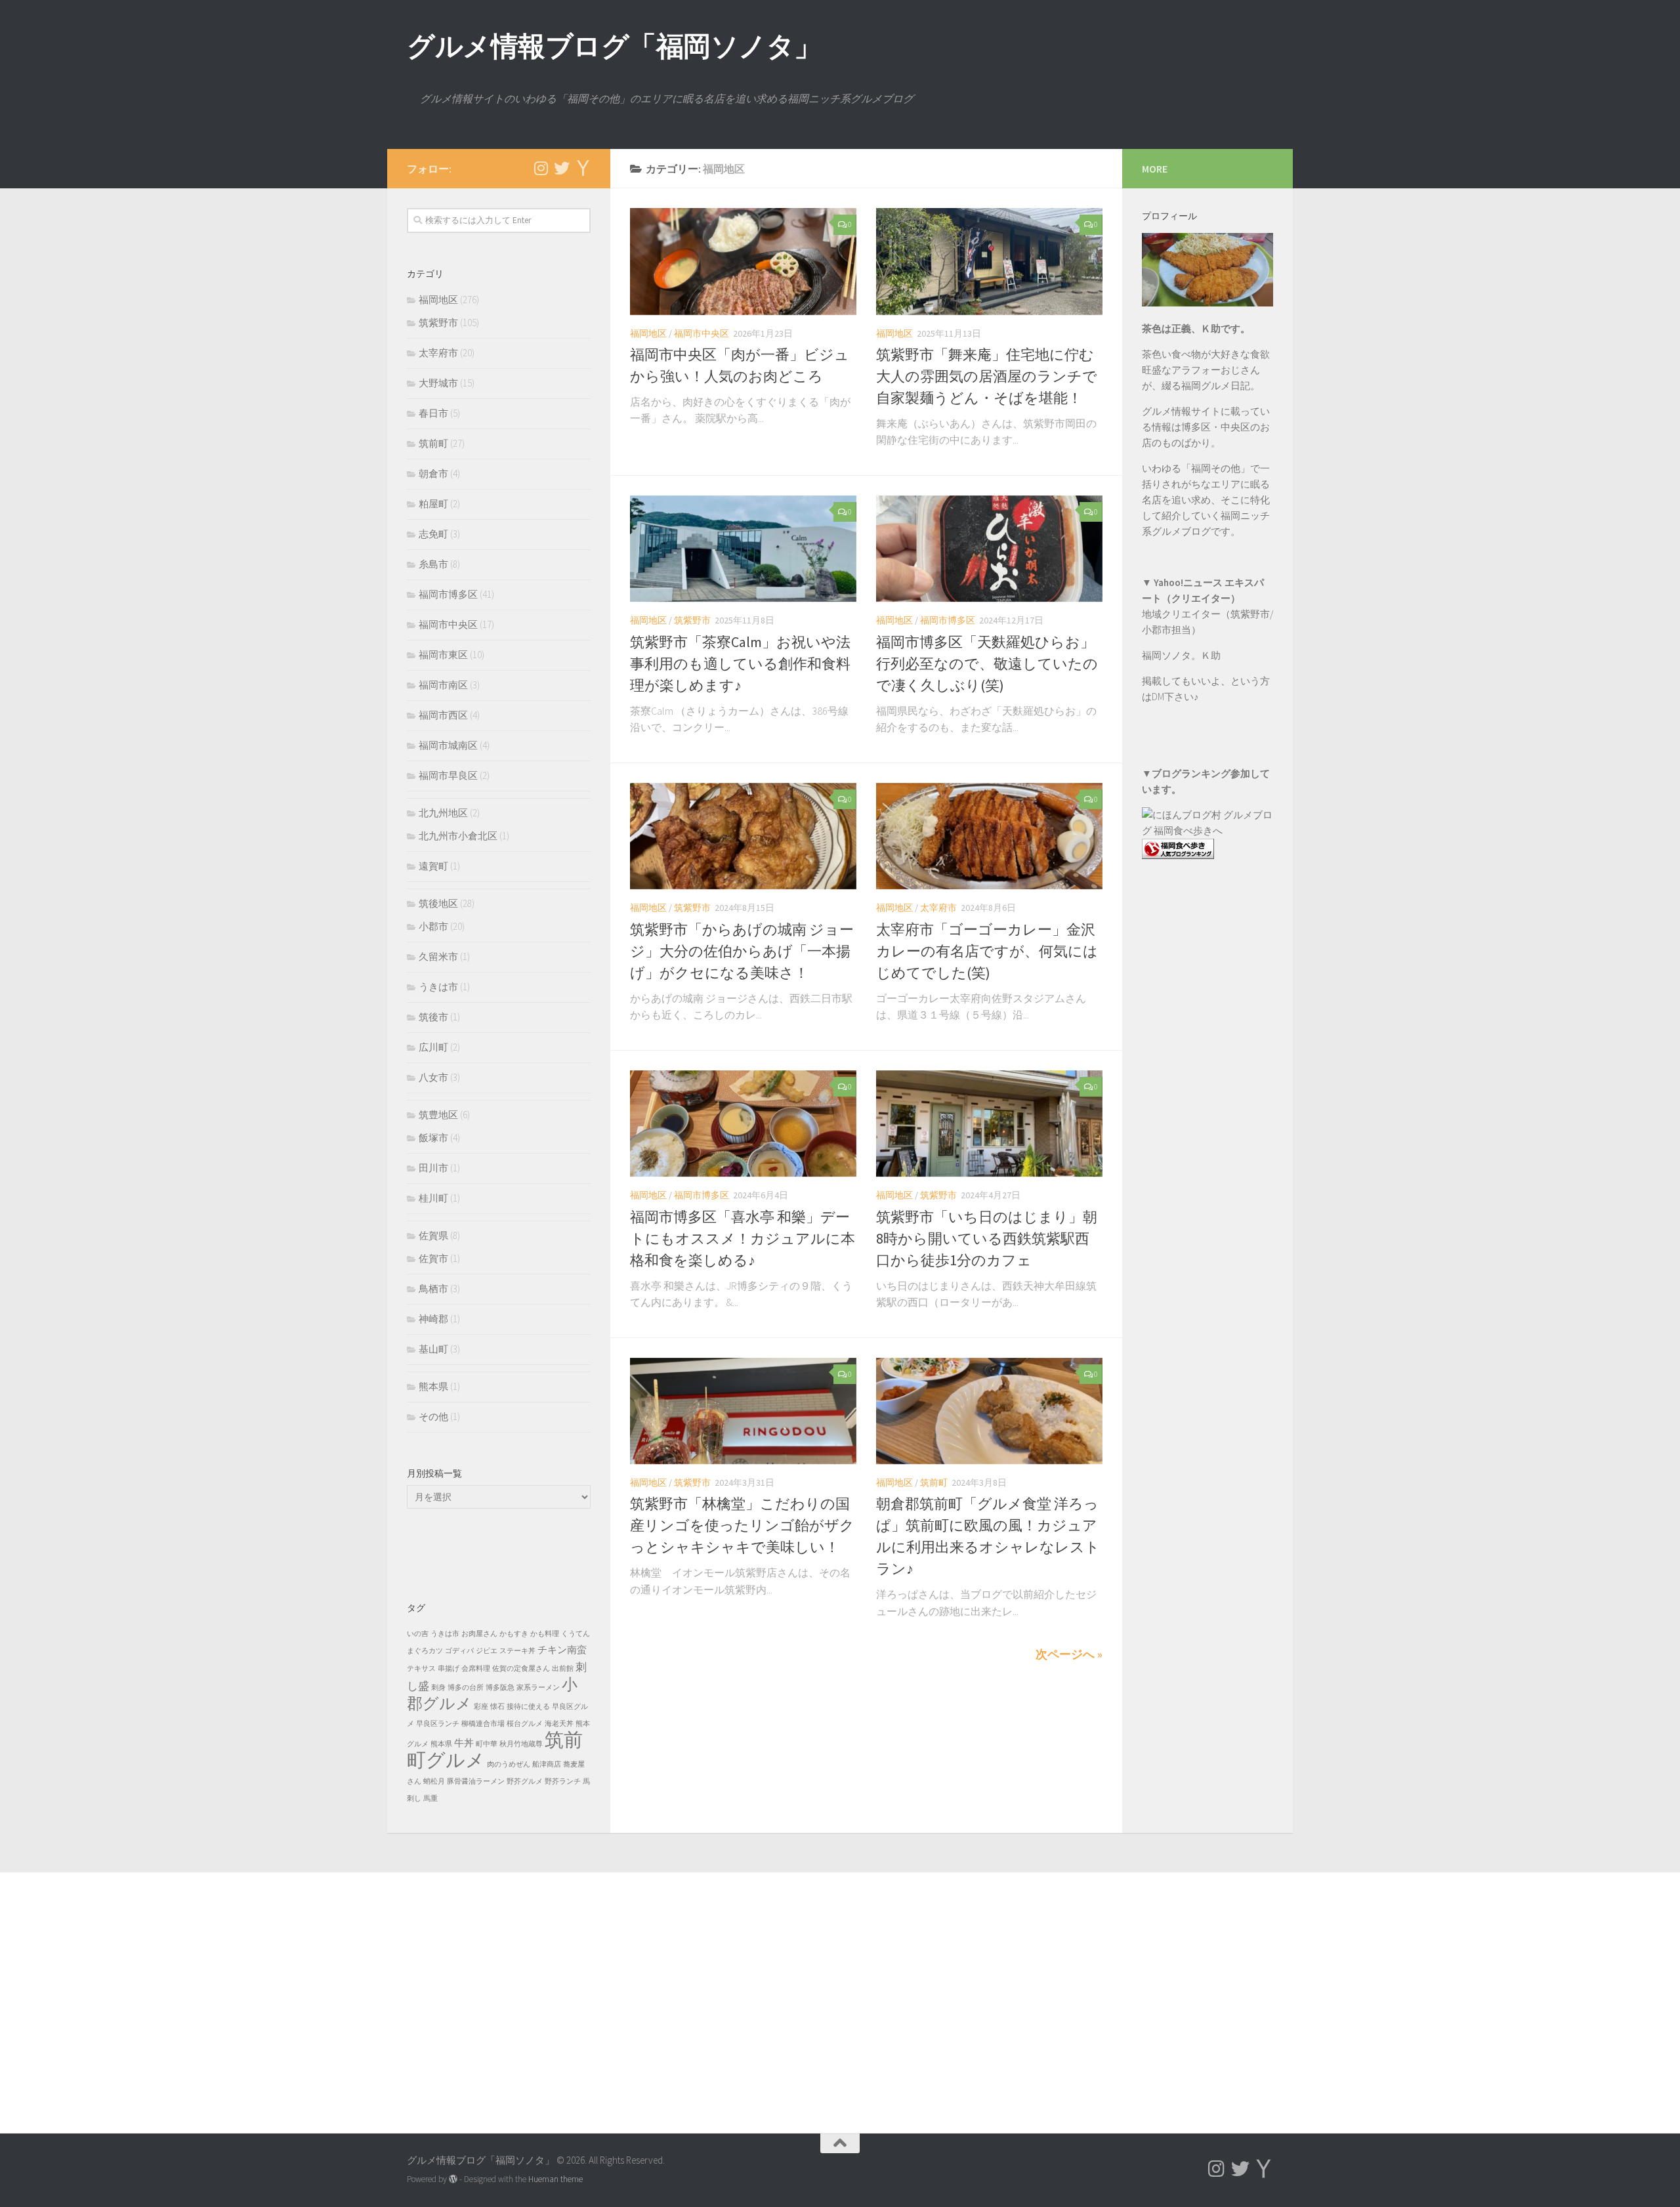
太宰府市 (938, 908)
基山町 (433, 1349)
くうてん (576, 1634)
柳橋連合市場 (483, 1724)
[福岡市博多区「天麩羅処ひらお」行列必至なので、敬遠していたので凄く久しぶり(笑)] (989, 549)
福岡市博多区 (948, 620)
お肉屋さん (479, 1634)
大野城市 (438, 383)
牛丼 (464, 1743)
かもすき (514, 1634)
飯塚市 (433, 1138)
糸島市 (433, 564)
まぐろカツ (425, 1651)
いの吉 (418, 1634)
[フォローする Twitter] (562, 168)
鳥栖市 (433, 1289)
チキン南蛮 (562, 1650)
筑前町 (934, 1482)
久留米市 (438, 956)
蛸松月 (434, 1781)
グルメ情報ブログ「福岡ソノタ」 (614, 46)
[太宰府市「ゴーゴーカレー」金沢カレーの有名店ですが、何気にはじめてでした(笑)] (989, 836)
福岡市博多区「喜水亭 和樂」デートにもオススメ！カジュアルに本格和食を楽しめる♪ (743, 1238)
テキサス (421, 1669)
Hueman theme (556, 2179)
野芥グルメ (525, 1781)
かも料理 (545, 1634)
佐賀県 (433, 1235)
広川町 (433, 1047)
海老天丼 (559, 1724)
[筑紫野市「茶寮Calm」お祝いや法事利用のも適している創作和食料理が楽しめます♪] (743, 549)
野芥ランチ (563, 1781)
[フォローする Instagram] (541, 168)
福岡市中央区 (702, 333)
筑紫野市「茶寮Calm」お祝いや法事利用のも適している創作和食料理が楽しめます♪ (740, 663)
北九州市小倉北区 (458, 836)
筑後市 (433, 1017)
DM (1158, 697)
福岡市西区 (443, 715)
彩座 (481, 1707)
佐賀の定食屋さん (521, 1669)
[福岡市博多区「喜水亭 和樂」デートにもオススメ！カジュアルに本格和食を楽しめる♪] (743, 1124)
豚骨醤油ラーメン (476, 1781)
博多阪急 (500, 1688)
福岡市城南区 (448, 745)
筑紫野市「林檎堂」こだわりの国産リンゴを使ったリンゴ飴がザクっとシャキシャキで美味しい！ (742, 1525)
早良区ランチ (438, 1724)
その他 (433, 1417)
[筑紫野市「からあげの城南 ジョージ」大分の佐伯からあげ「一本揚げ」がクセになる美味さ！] (743, 836)
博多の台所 (466, 1688)
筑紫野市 (692, 620)
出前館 (563, 1669)
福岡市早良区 (448, 775)
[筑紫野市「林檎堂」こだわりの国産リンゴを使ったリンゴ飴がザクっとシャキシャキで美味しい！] (743, 1411)
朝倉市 (433, 473)
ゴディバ (459, 1651)
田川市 (433, 1168)
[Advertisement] (1207, 1135)
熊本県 (433, 1386)
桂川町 (433, 1198)
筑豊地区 (438, 1115)
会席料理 (476, 1669)
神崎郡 (433, 1319)
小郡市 (433, 926)
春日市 (433, 413)
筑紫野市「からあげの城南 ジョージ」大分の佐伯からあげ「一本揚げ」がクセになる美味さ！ (742, 951)
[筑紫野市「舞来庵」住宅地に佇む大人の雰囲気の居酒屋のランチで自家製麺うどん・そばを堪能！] (989, 262)
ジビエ (487, 1651)
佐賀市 (433, 1258)
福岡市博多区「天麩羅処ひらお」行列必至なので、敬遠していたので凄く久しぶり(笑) (987, 663)
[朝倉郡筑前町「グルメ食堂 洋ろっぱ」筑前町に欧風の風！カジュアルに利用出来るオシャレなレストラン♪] (989, 1411)
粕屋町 (433, 504)
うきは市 (438, 987)
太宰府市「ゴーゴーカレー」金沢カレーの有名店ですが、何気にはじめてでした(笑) (987, 951)
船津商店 (547, 1764)
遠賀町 (433, 866)
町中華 (487, 1744)
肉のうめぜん (509, 1764)
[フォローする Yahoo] (583, 168)
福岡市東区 (443, 655)
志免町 (433, 534)
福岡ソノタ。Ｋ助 (1181, 655)
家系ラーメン (538, 1688)
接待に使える (528, 1707)
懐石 (497, 1707)
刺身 (438, 1688)
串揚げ (449, 1669)
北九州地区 (443, 813)
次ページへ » (1069, 1654)
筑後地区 (438, 903)
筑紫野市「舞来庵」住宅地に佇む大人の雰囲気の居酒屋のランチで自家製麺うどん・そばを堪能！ (987, 376)
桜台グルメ (525, 1724)
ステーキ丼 (517, 1651)
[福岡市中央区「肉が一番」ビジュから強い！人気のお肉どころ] (743, 262)
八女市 (433, 1077)
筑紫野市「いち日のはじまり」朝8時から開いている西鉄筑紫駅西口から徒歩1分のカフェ (987, 1238)
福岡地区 (648, 333)
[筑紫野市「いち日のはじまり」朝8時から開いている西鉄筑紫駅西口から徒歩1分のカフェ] (989, 1124)
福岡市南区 (443, 685)
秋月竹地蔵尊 (521, 1744)
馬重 (430, 1798)
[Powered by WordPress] (453, 2179)
